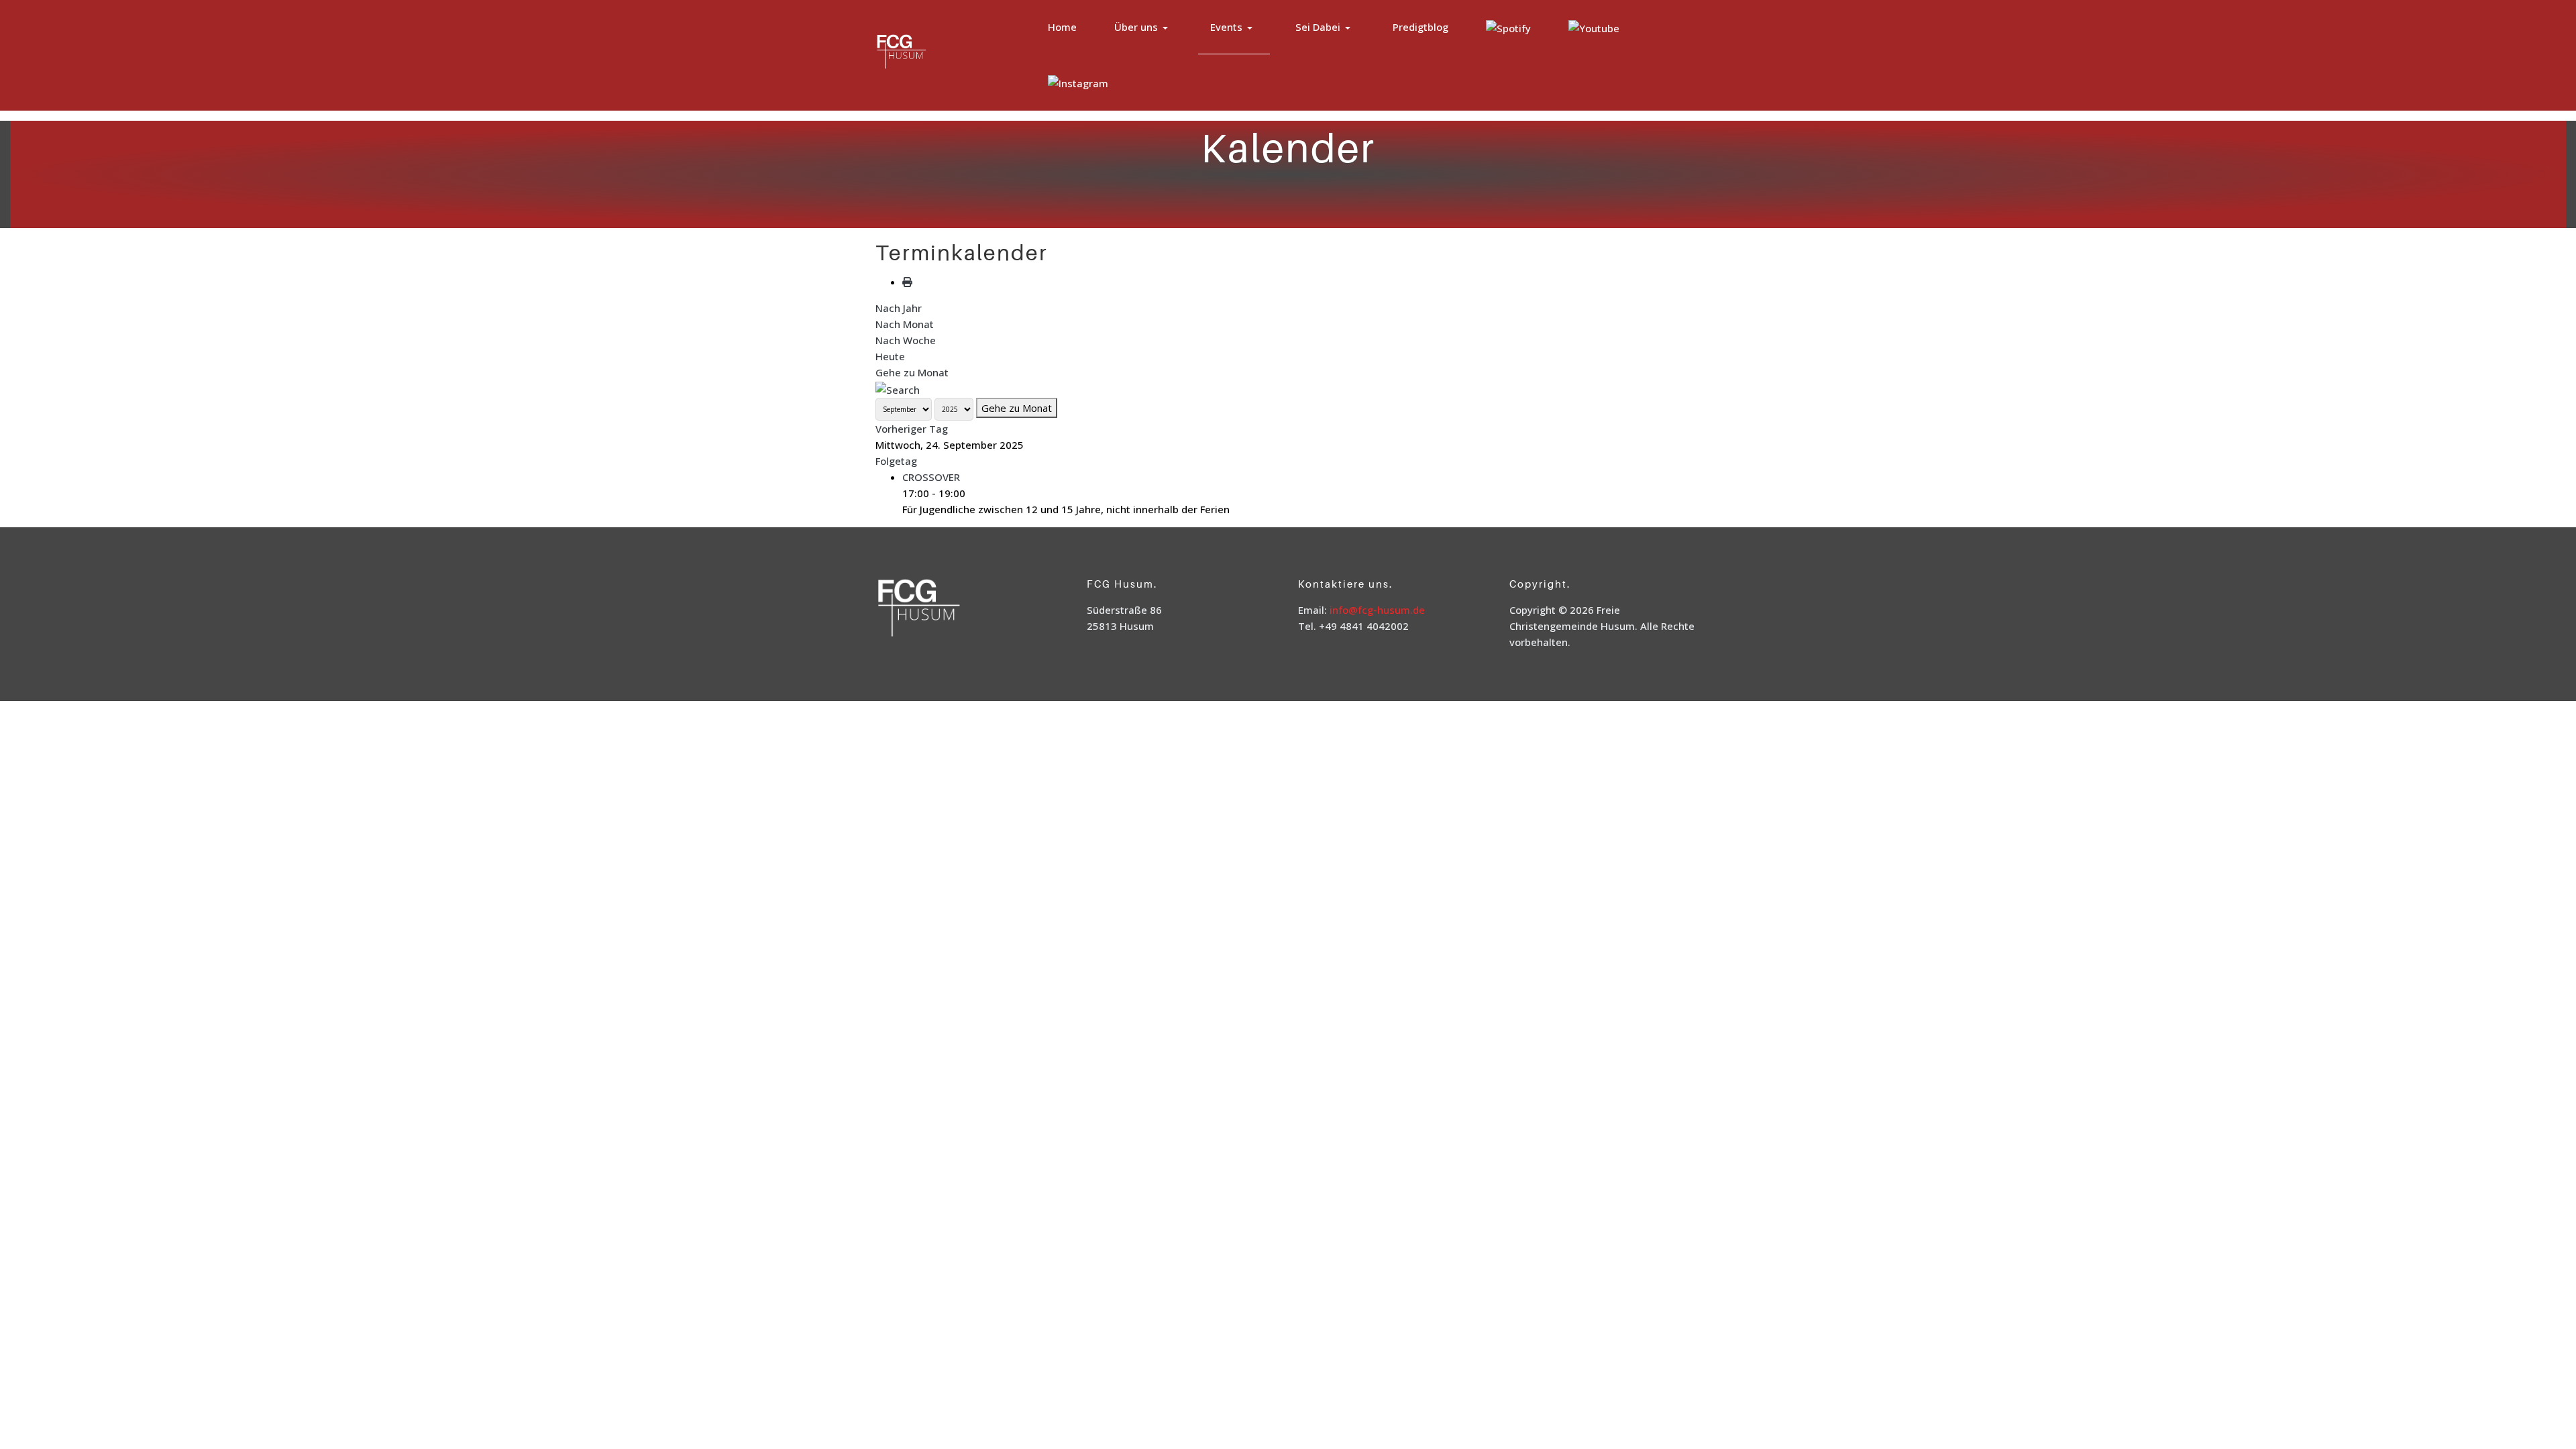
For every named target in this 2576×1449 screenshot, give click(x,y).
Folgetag (896, 461)
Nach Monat (905, 324)
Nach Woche (906, 340)
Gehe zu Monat (912, 372)
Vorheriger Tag (912, 429)
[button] (1143, 27)
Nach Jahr (899, 308)
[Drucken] (907, 282)
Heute (890, 356)
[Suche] (898, 388)
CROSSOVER (931, 477)
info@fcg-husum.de (1377, 610)
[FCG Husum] (928, 53)
